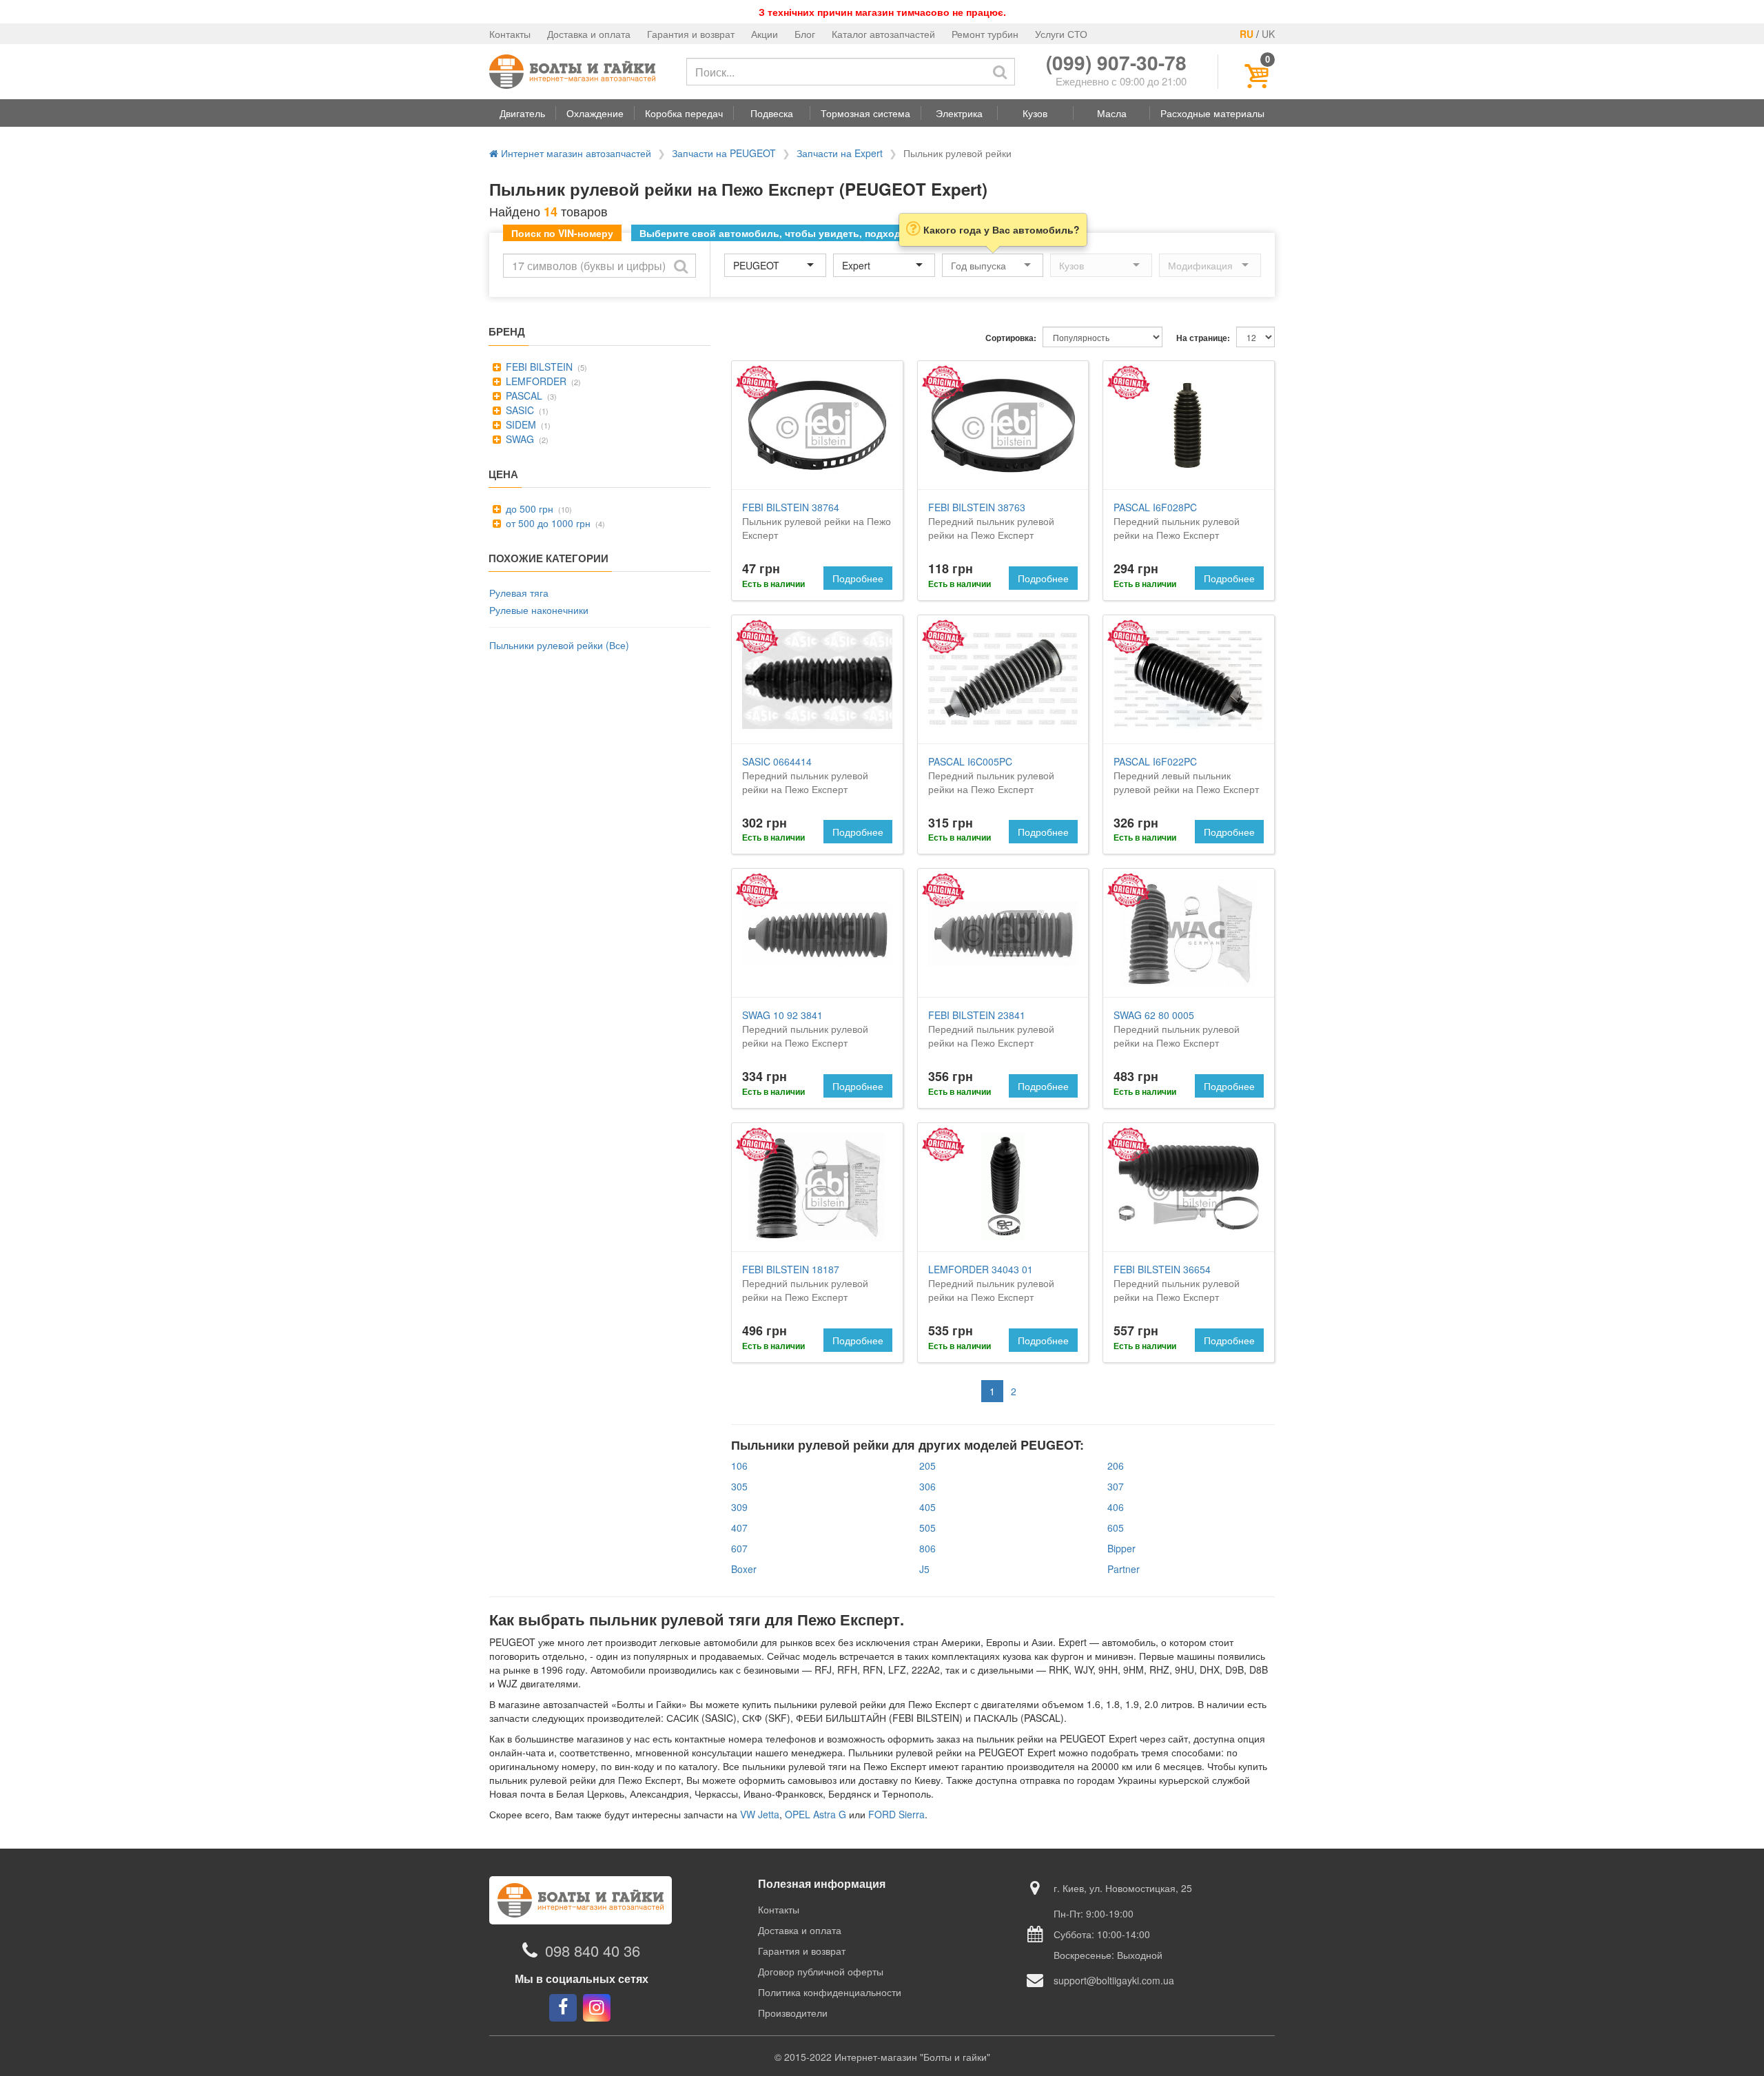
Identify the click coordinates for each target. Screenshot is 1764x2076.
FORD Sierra (896, 1814)
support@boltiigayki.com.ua (1114, 1980)
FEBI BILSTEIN (538, 367)
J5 (924, 1569)
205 (927, 1466)
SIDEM (520, 424)
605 (1116, 1528)
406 (1116, 1507)
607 (739, 1548)
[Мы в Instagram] (597, 2008)
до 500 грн (528, 508)
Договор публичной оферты (821, 1971)
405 (927, 1507)
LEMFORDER (535, 381)
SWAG (519, 439)
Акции (765, 34)
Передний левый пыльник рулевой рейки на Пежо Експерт (1186, 775)
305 (739, 1486)
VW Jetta (760, 1814)
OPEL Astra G (816, 1814)
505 (927, 1528)
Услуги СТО (1061, 34)
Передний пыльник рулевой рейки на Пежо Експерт (991, 521)
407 (739, 1528)
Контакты (510, 34)
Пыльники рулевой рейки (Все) (559, 645)
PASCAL (523, 395)
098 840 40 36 (593, 1950)
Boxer (744, 1569)
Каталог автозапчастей (883, 34)
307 (1116, 1486)
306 (927, 1486)
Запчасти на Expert (840, 153)
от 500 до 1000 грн (547, 523)
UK (1268, 34)
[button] (522, 113)
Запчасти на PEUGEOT (724, 153)
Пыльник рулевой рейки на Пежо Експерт (817, 521)
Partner (1124, 1569)
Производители (793, 2013)
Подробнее (858, 578)
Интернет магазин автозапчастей (575, 153)
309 (739, 1507)
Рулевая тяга (519, 593)
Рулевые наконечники (539, 610)
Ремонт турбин (985, 34)
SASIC (519, 410)
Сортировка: (1011, 338)
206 (1116, 1466)
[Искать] (1000, 72)
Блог (805, 34)
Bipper (1121, 1548)
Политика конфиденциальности (830, 1992)
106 (739, 1466)
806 (927, 1548)
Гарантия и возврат (691, 34)
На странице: (1203, 338)
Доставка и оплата (589, 34)
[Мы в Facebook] (563, 2008)
